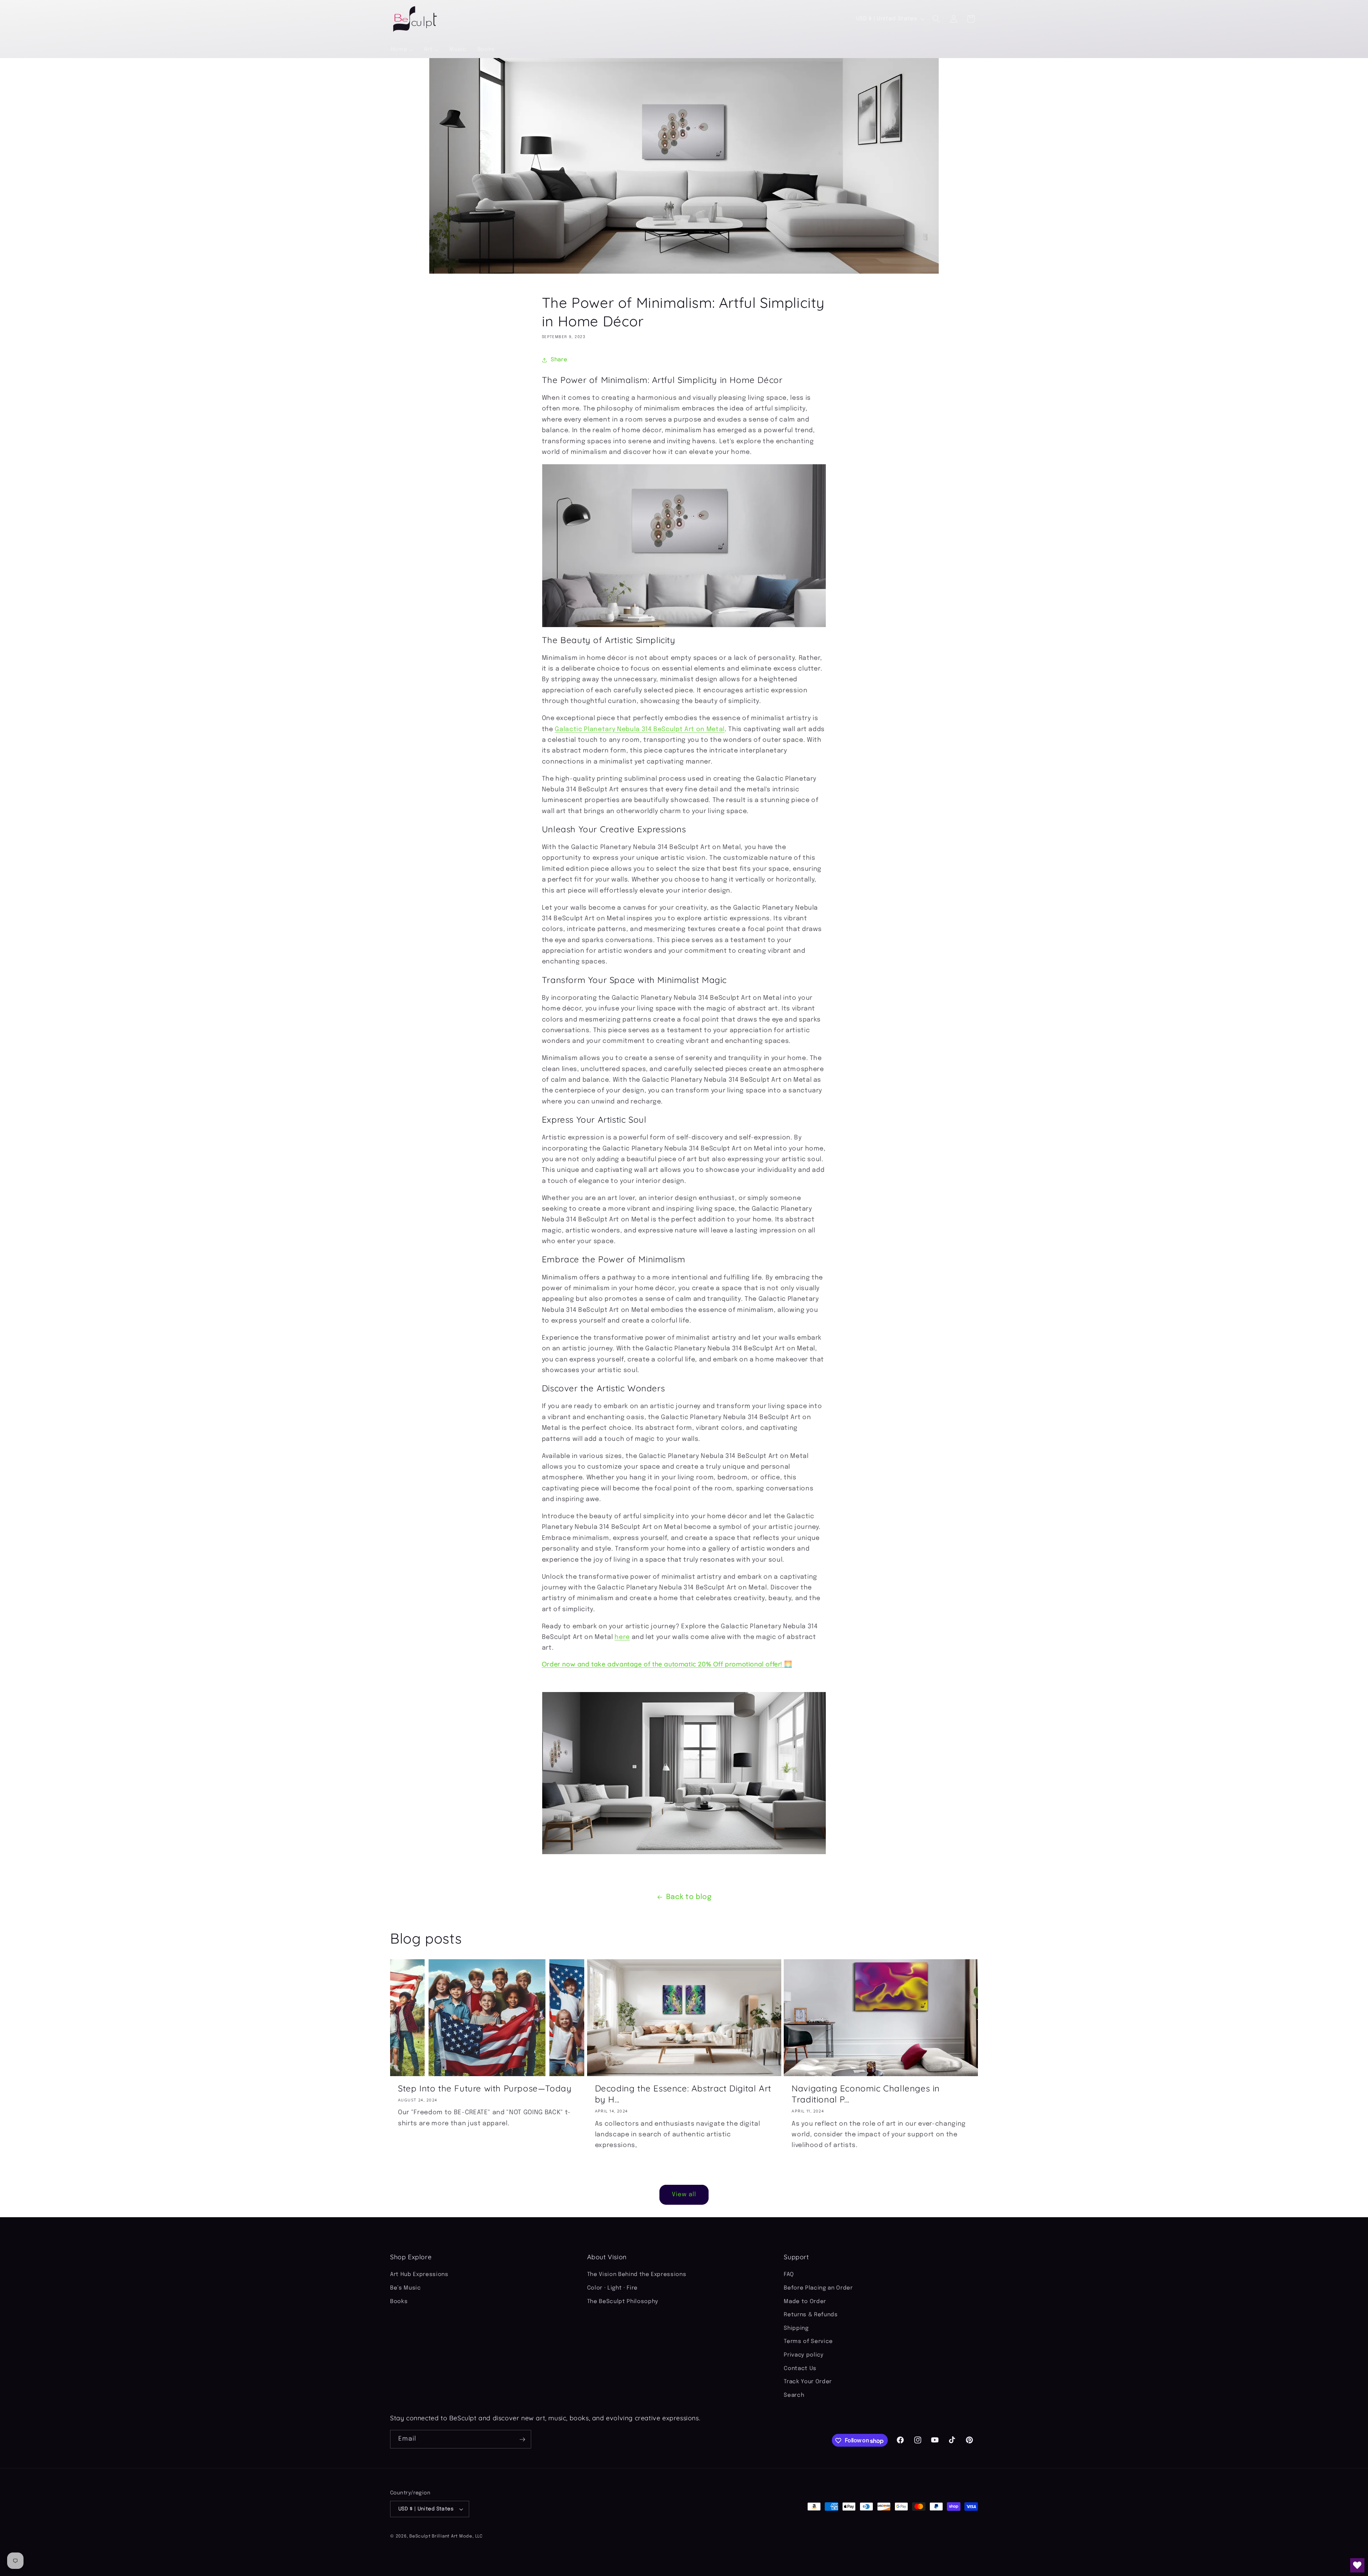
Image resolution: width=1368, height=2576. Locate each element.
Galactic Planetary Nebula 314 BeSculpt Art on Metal (640, 729)
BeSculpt (420, 2536)
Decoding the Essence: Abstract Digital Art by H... (683, 2093)
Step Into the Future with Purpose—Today (485, 2088)
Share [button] (559, 360)
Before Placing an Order (818, 2288)
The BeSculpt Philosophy (623, 2302)
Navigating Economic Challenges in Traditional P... (866, 2093)
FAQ (789, 2275)
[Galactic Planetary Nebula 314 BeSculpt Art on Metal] (684, 546)
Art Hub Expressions (419, 2275)
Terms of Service (808, 2342)
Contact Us (800, 2369)
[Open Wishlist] (1357, 2565)
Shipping (796, 2328)
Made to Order (805, 2302)
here (622, 1637)
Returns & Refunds (811, 2315)
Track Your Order (808, 2382)
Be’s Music (406, 2288)
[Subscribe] (522, 2440)
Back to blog (689, 1897)
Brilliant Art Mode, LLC (457, 2536)
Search (794, 2395)
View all (684, 2195)
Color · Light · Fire (612, 2288)
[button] (936, 19)
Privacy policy (804, 2355)
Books (399, 2302)
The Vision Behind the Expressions (637, 2275)
